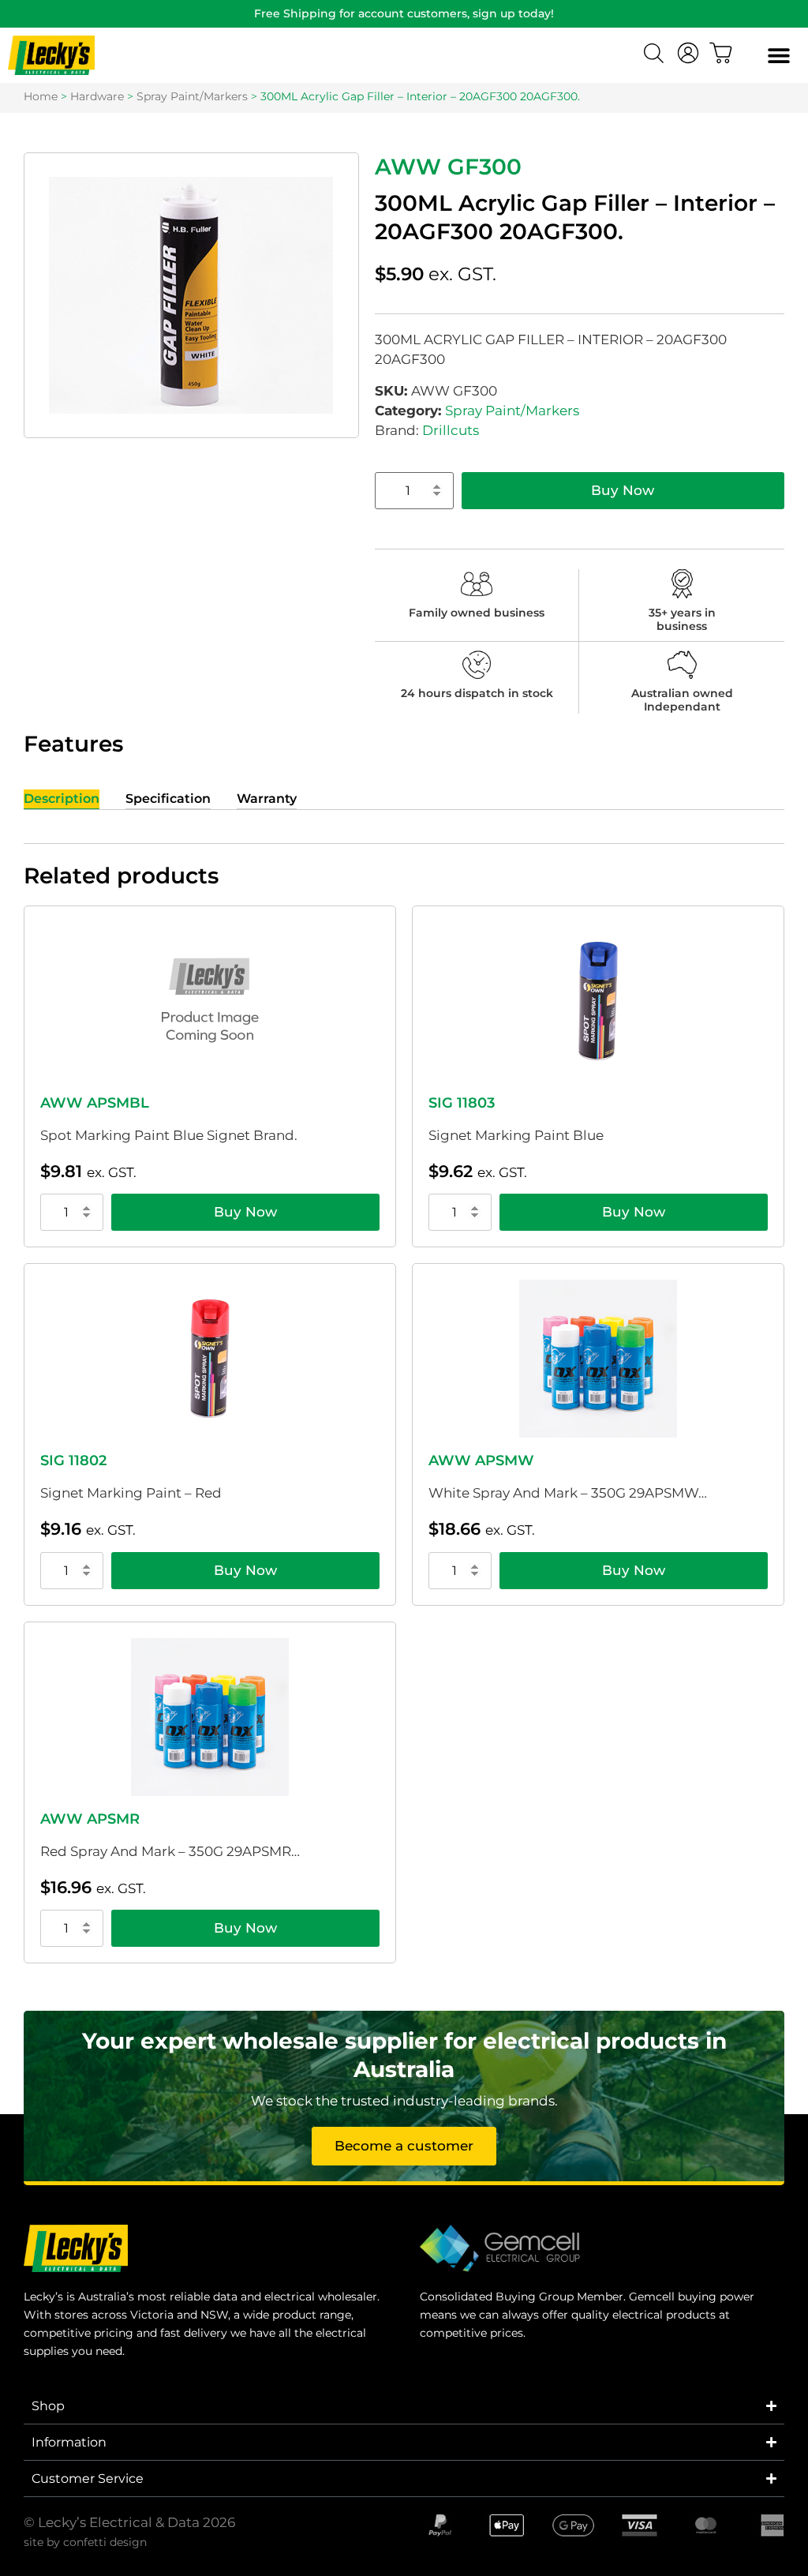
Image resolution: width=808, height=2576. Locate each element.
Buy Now (623, 490)
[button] (778, 56)
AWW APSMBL (95, 1103)
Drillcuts (451, 430)
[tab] (62, 799)
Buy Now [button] (245, 1212)
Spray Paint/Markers (192, 96)
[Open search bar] (656, 55)
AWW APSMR (90, 1819)
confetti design (105, 2542)
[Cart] (721, 53)
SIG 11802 (73, 1460)
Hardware (97, 96)
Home (41, 96)
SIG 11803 (462, 1103)
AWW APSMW (481, 1460)
